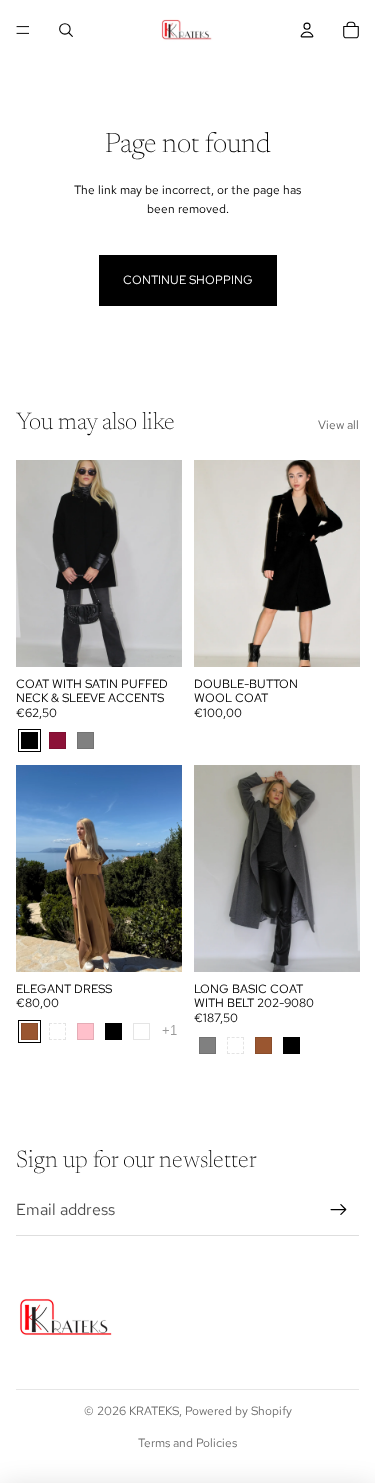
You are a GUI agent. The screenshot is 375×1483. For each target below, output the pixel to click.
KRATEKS (154, 1411)
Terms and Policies (187, 1443)
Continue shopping (188, 280)
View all (338, 425)
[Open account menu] (307, 30)
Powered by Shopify (238, 1411)
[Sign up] (339, 1210)
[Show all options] (169, 1031)
